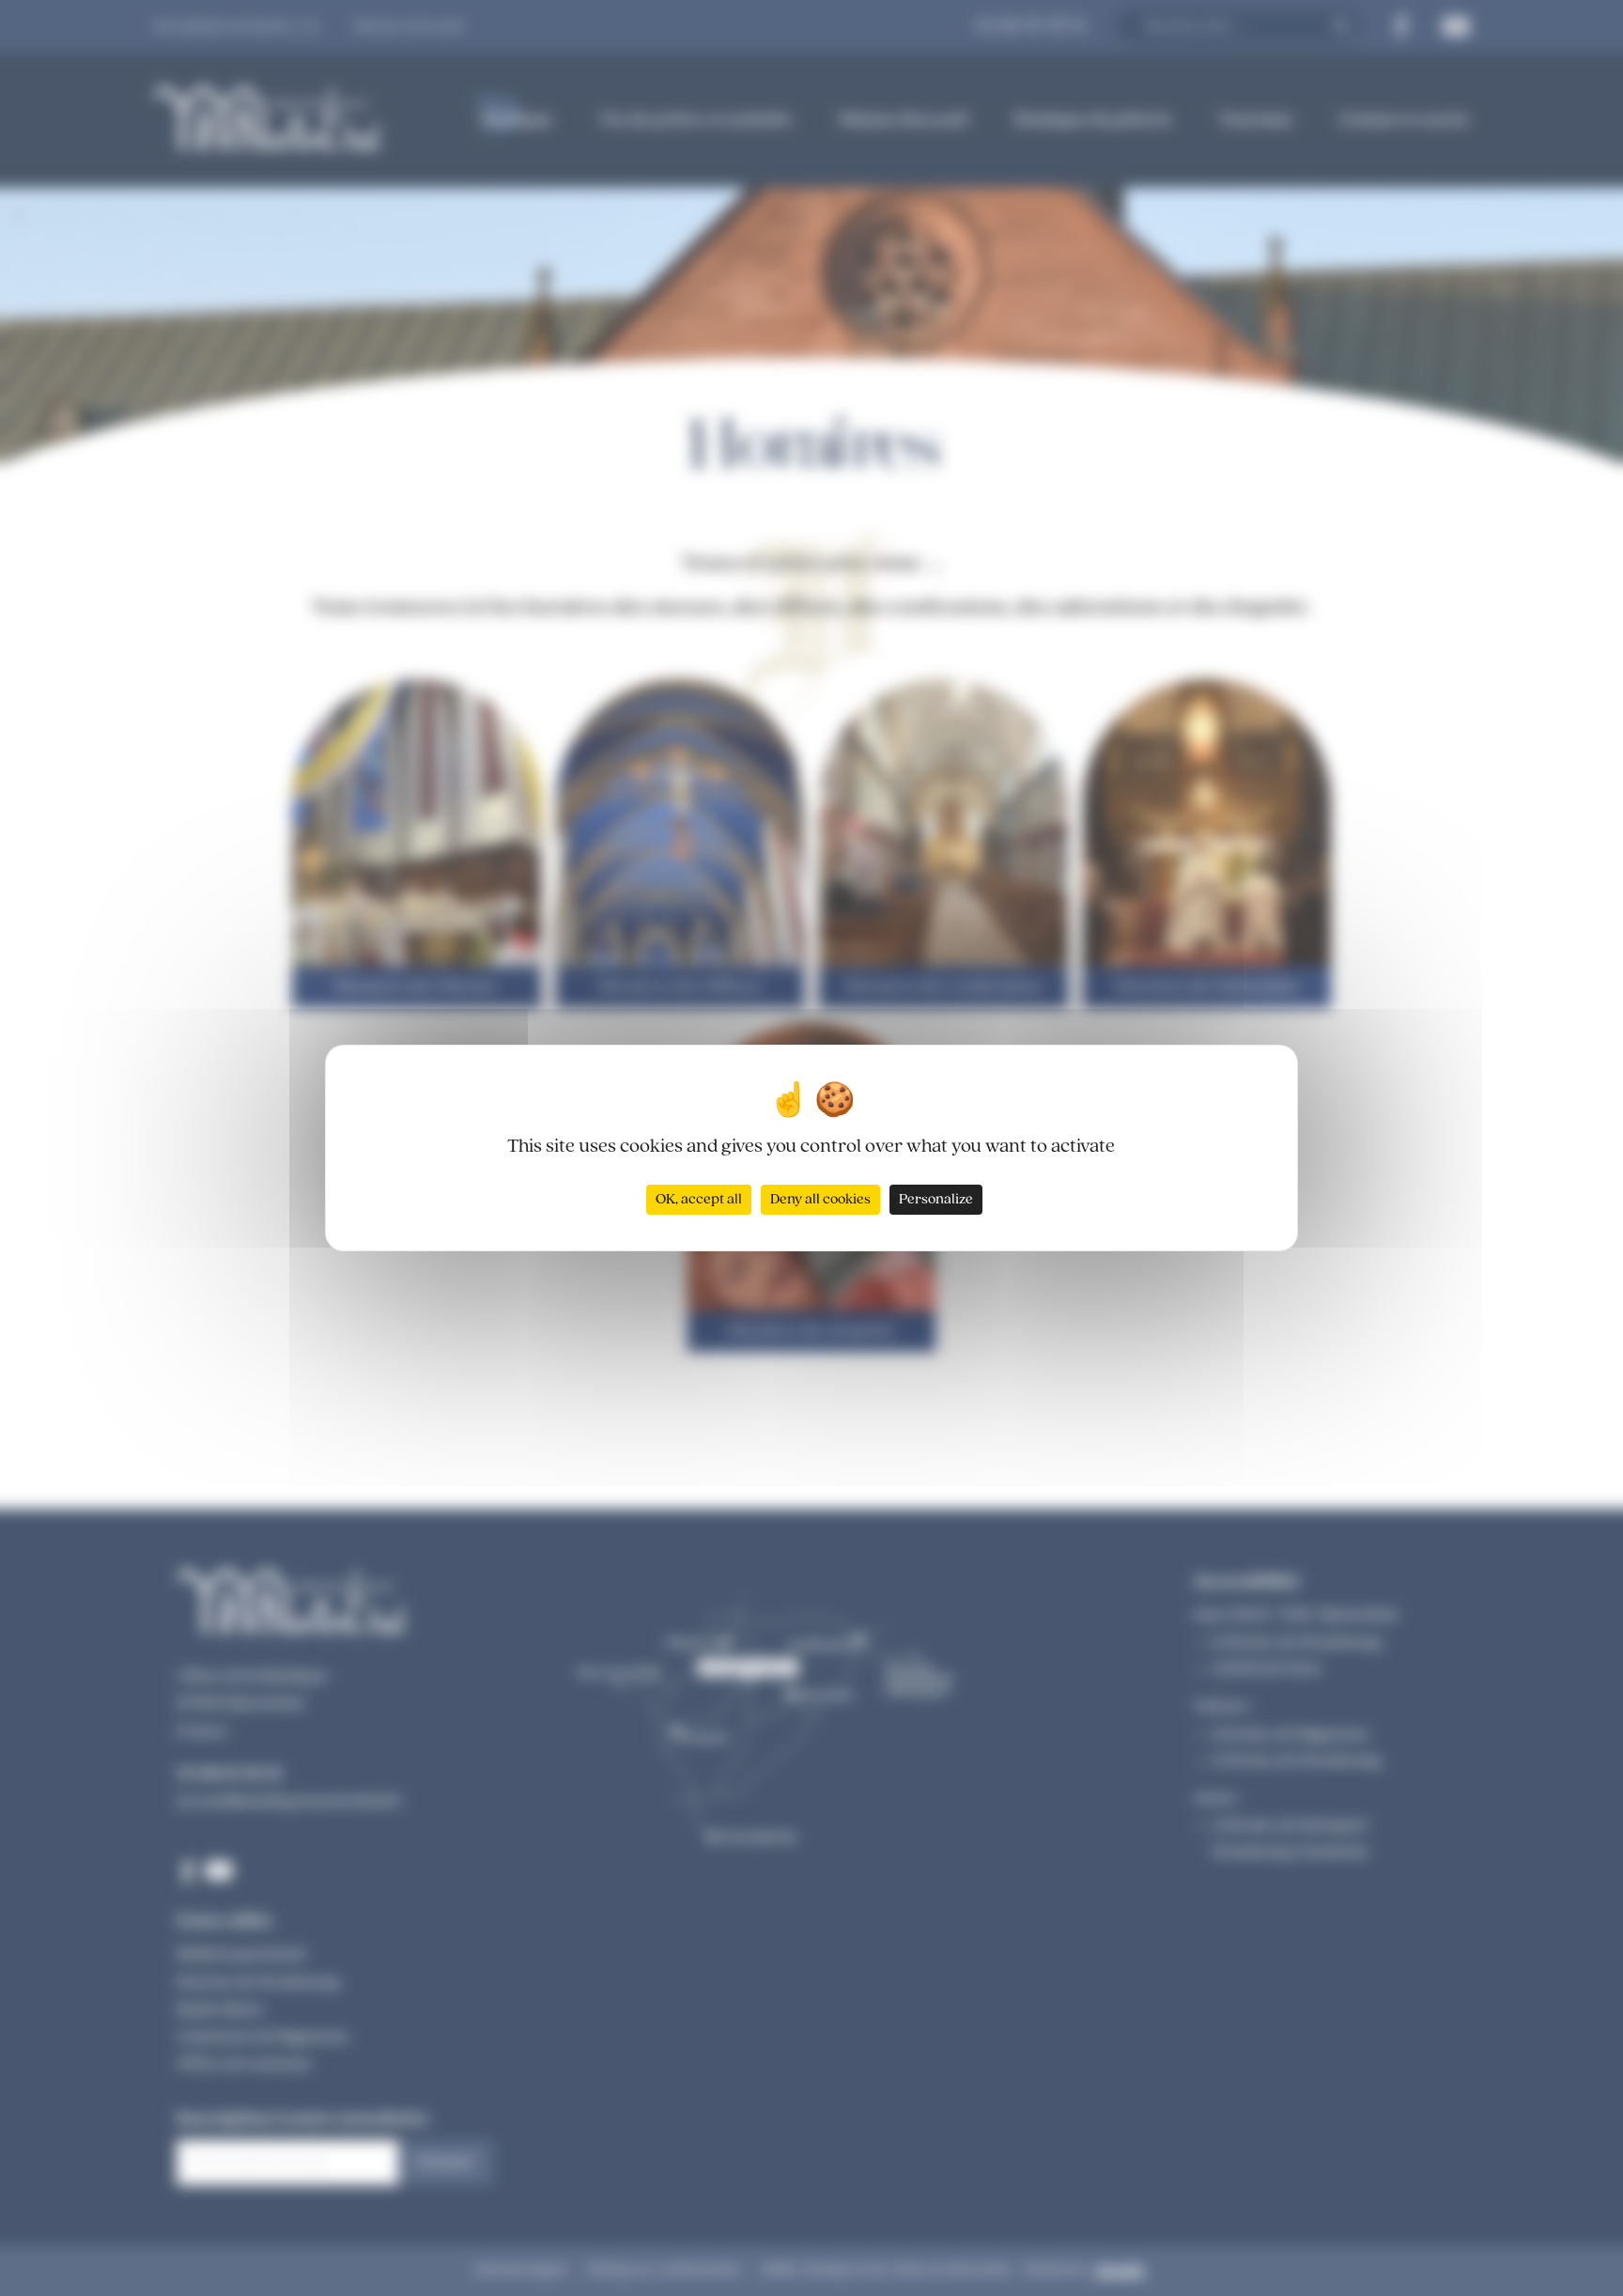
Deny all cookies (820, 1200)
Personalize (936, 1200)
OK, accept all (699, 1200)
